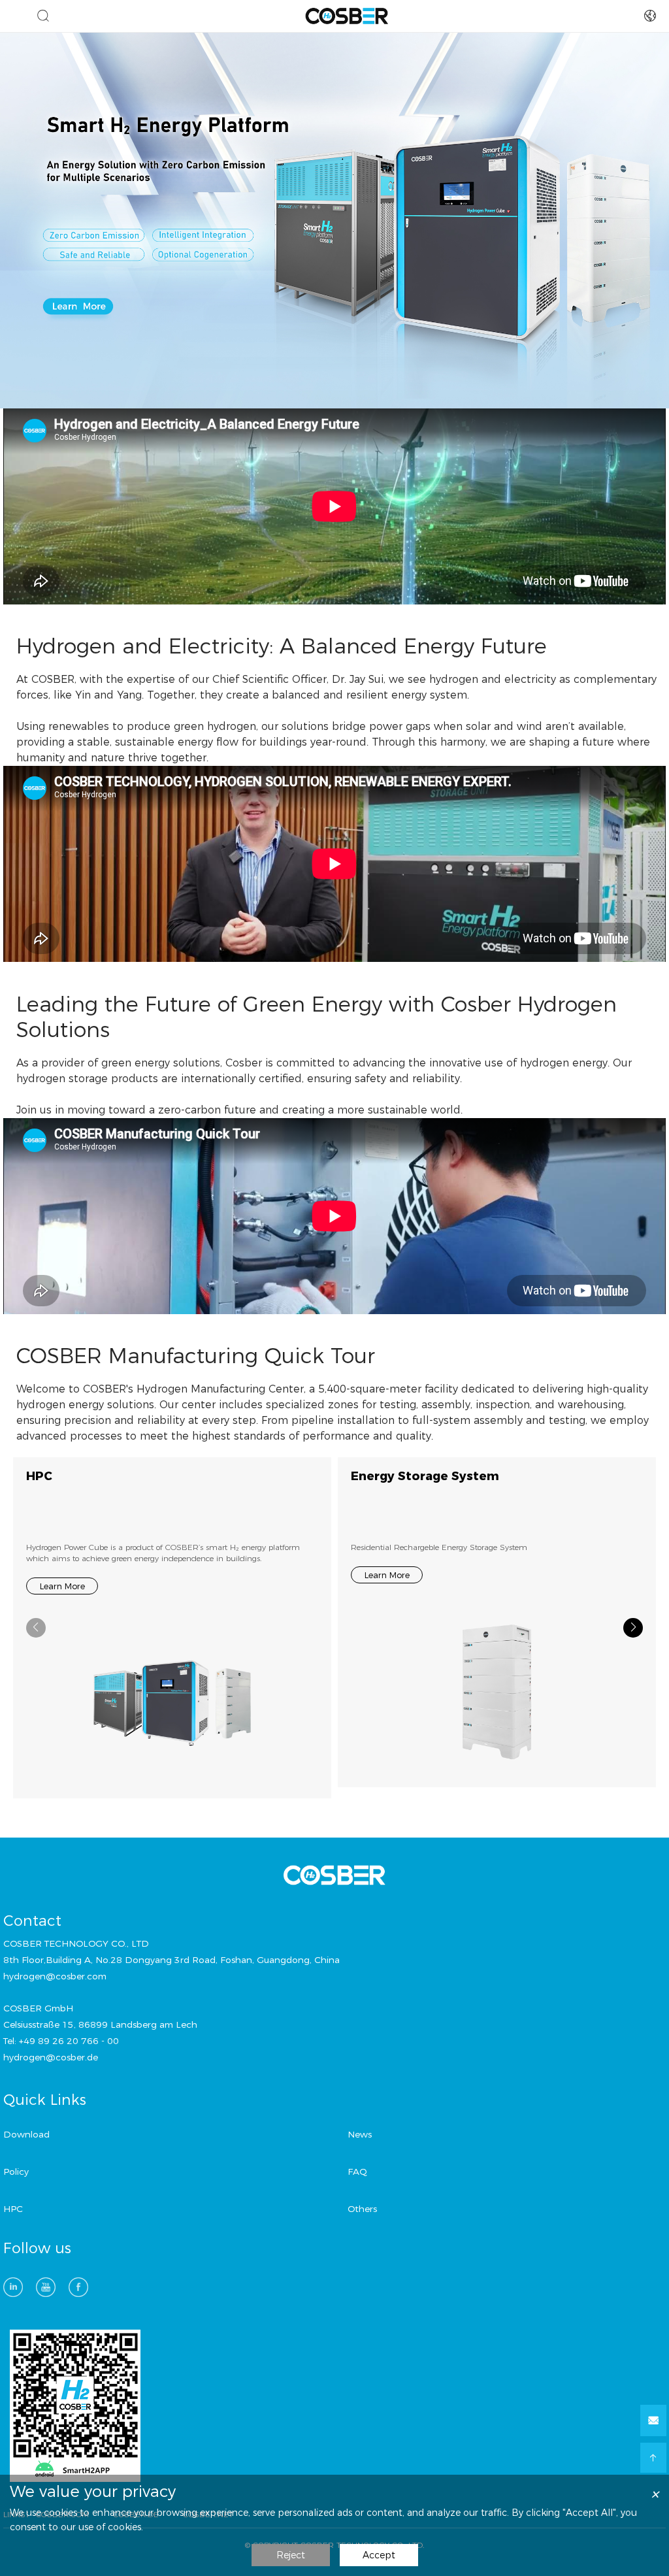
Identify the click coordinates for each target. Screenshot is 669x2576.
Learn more (62, 1586)
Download (26, 2134)
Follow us (37, 2249)
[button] (633, 1628)
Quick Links (45, 2100)
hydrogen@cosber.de (51, 2057)
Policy (16, 2171)
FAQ (357, 2171)
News (360, 2134)
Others (362, 2209)
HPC (39, 1476)
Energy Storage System (425, 1476)
